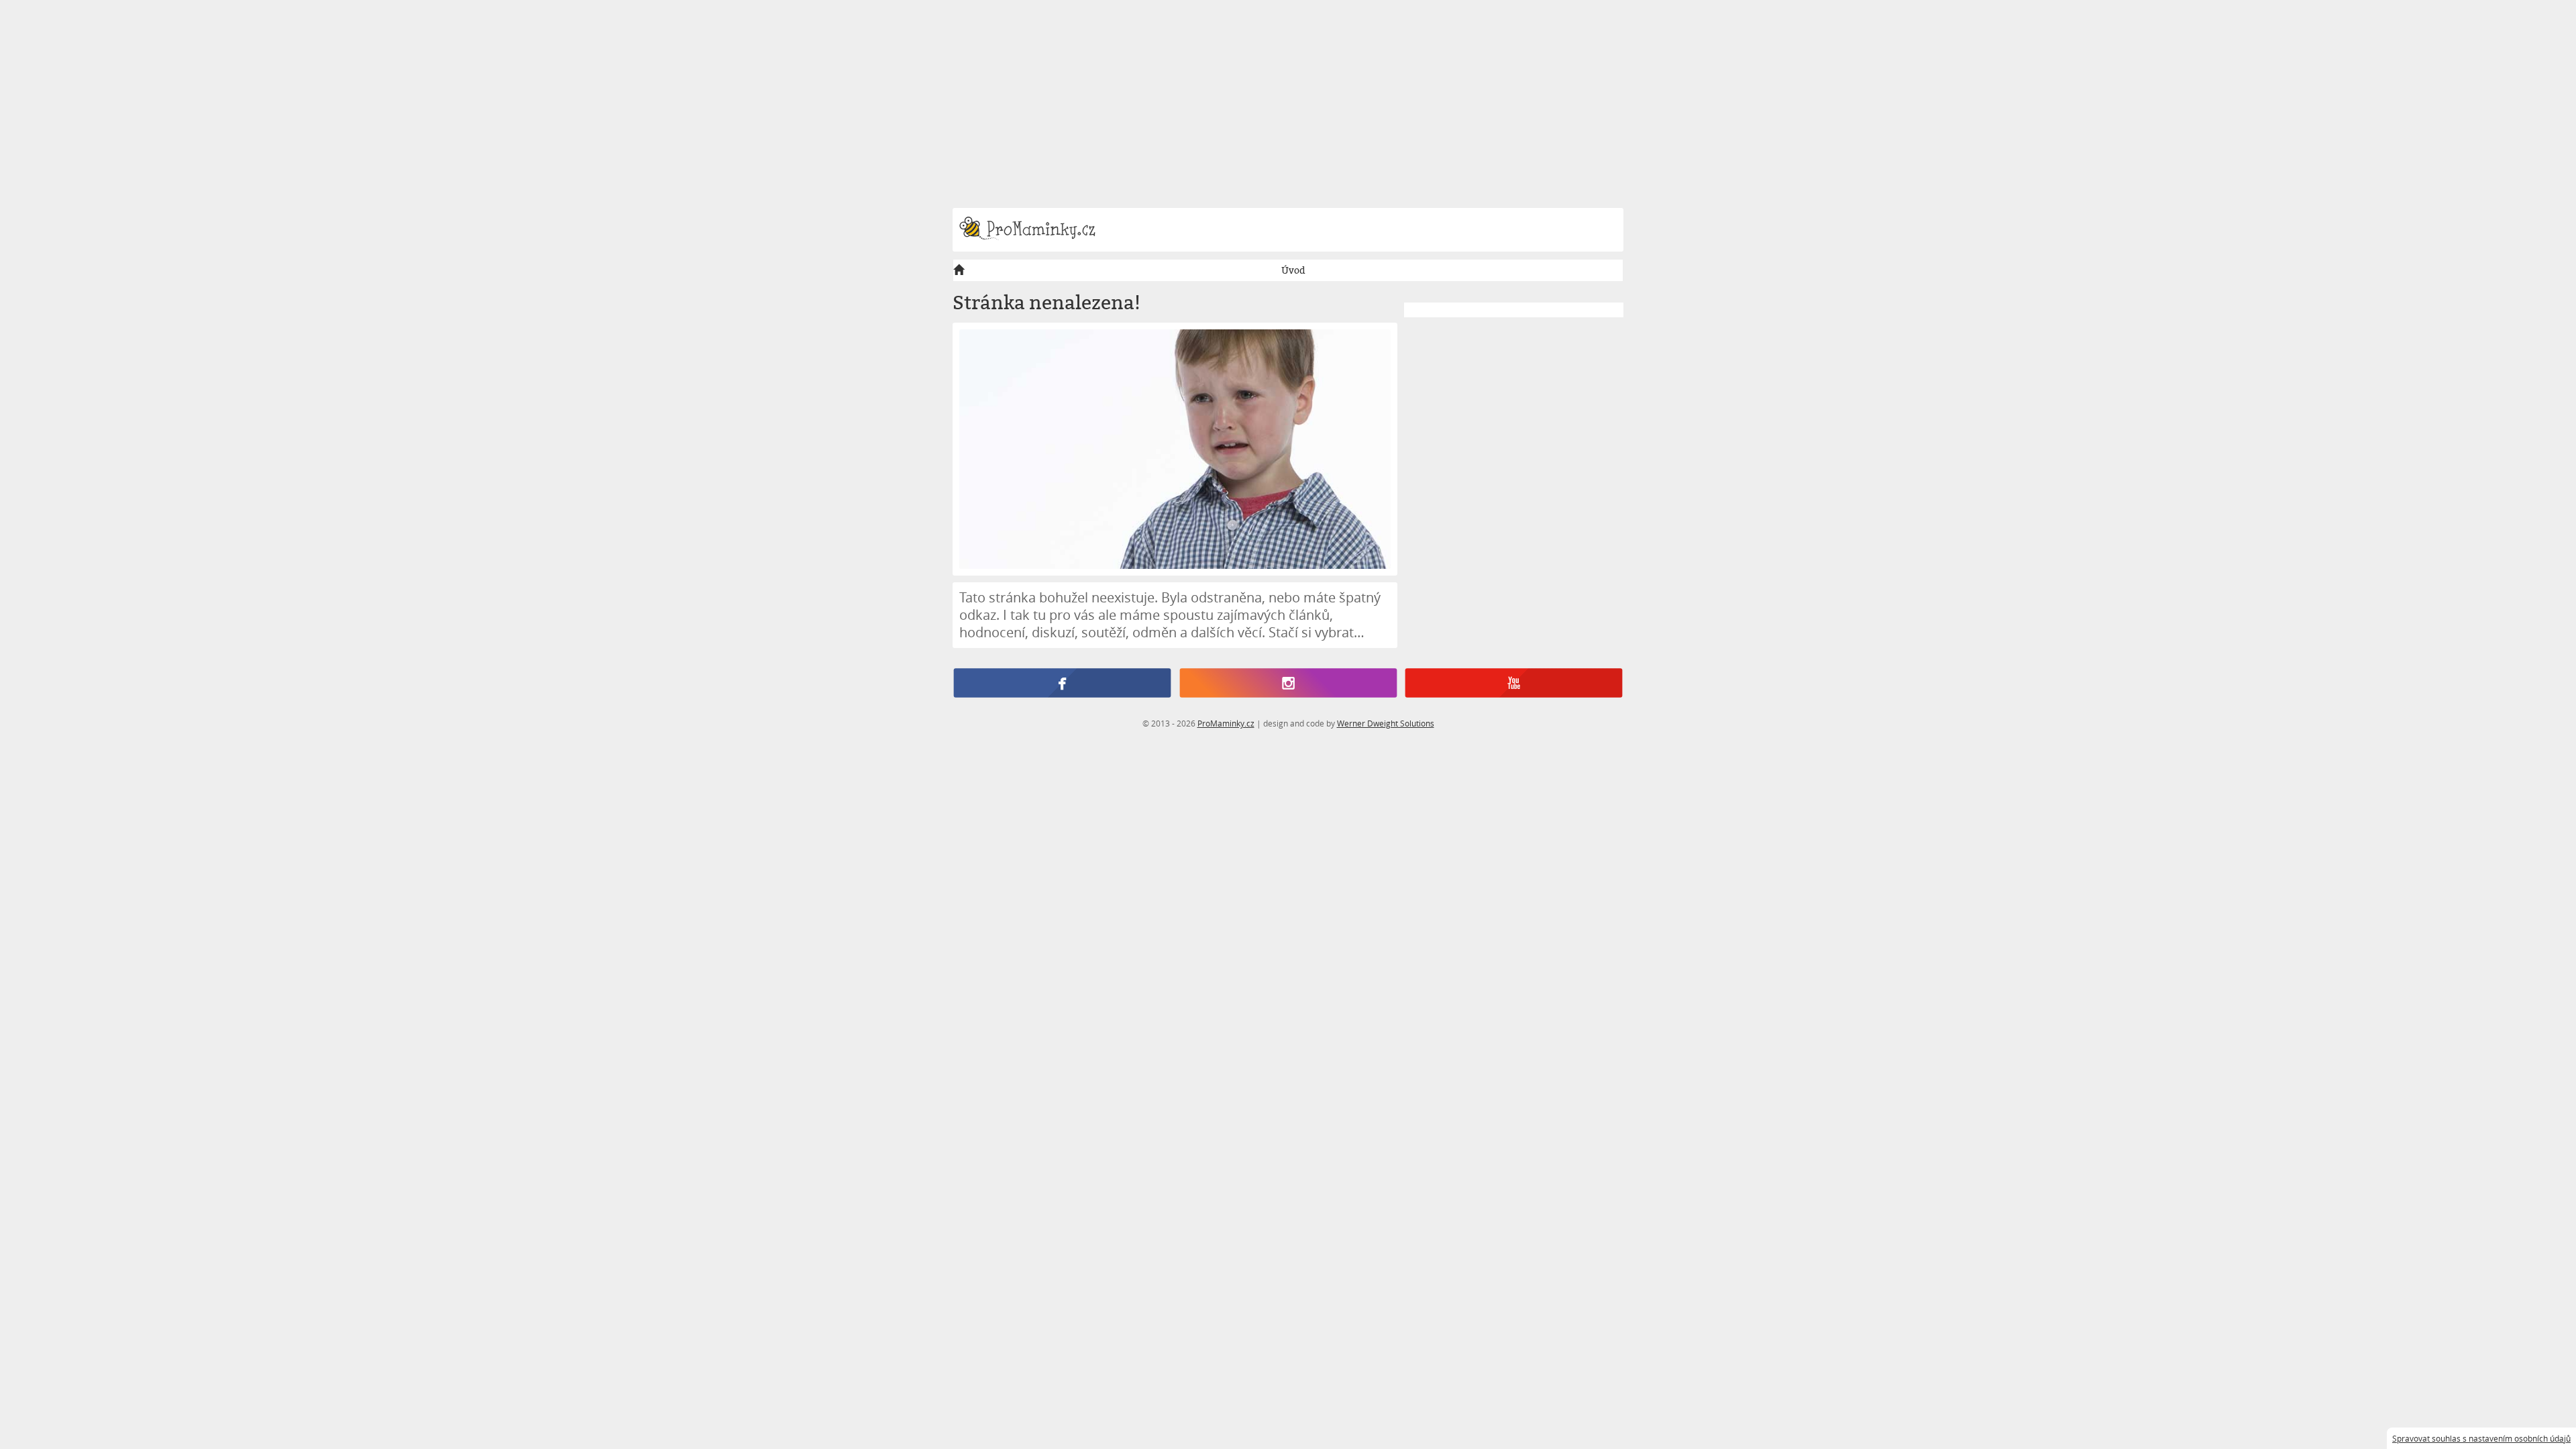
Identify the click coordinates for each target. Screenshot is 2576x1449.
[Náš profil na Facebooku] (1062, 684)
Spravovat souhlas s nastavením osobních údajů (2481, 1438)
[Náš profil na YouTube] (1514, 684)
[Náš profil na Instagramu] (1288, 684)
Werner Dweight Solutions (1386, 723)
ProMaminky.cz (1226, 723)
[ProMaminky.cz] (1033, 230)
